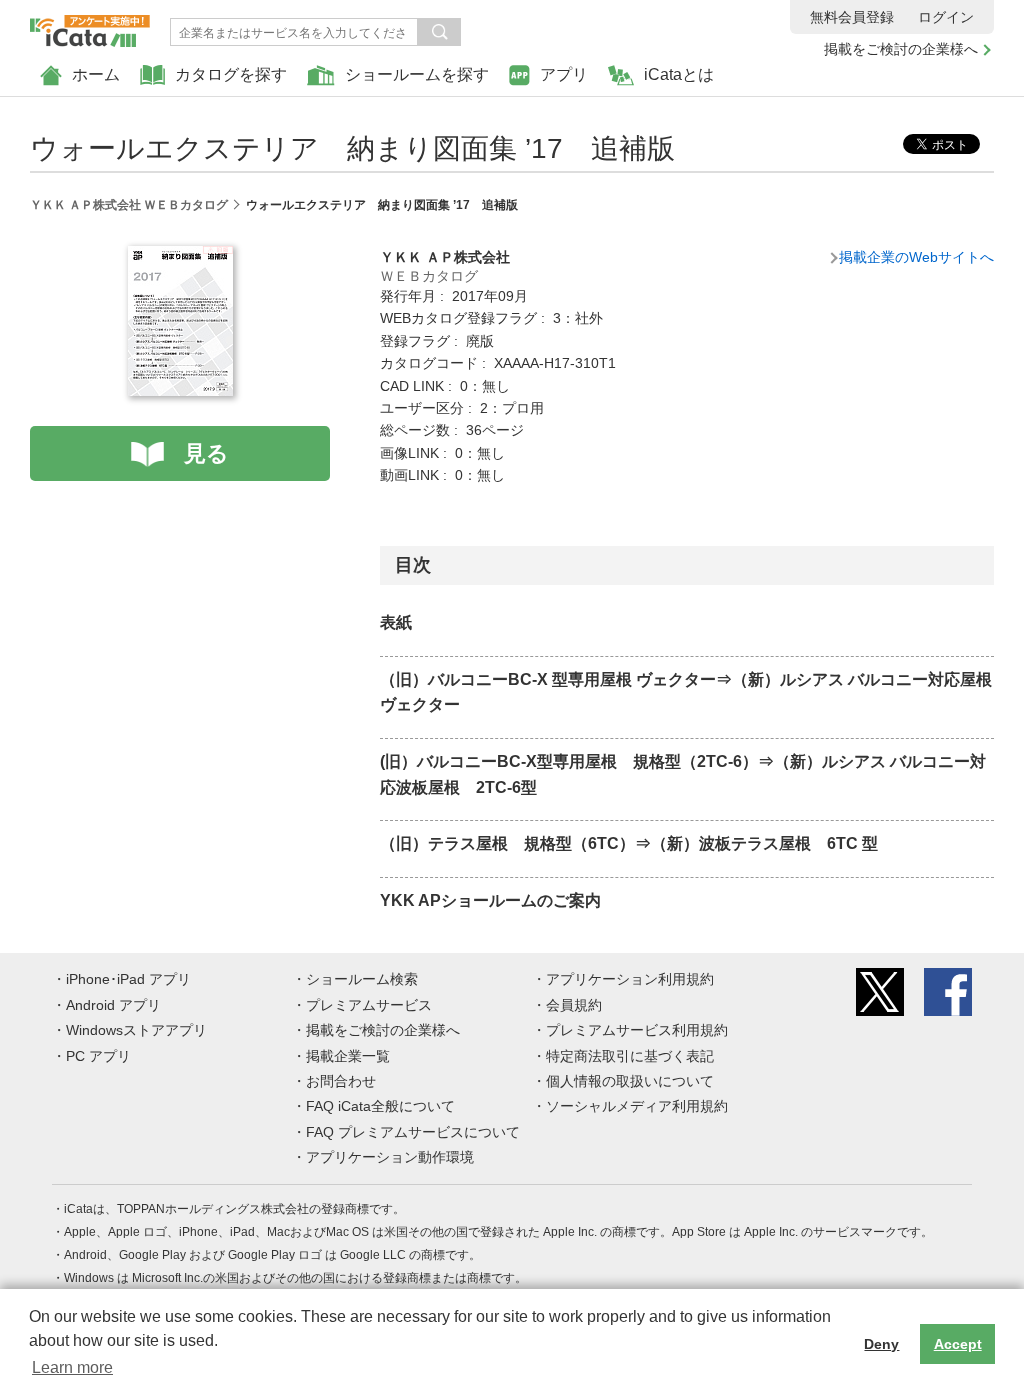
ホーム (96, 74)
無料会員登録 (852, 17)
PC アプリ (98, 1056)
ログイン (946, 17)
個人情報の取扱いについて (630, 1081)
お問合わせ (341, 1081)
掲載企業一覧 (348, 1056)
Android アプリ (113, 1005)
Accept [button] (958, 1344)
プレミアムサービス (369, 1005)
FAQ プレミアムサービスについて (413, 1132)
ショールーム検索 (362, 979)
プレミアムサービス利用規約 (637, 1030)
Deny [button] (881, 1344)
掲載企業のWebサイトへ (916, 257)
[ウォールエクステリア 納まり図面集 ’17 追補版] (180, 257)
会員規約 (574, 1005)
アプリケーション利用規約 (630, 979)
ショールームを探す (417, 74)
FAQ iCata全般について (380, 1106)
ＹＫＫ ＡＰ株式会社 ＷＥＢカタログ (129, 205)
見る (206, 453)
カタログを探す (231, 74)
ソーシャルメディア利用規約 (637, 1106)
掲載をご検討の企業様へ (901, 49)
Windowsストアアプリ (136, 1030)
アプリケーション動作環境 (390, 1157)
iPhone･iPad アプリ (128, 979)
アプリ (564, 74)
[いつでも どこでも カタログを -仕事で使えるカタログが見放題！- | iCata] (90, 26)
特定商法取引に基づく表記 (630, 1056)
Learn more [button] (72, 1367)
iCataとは (679, 74)
